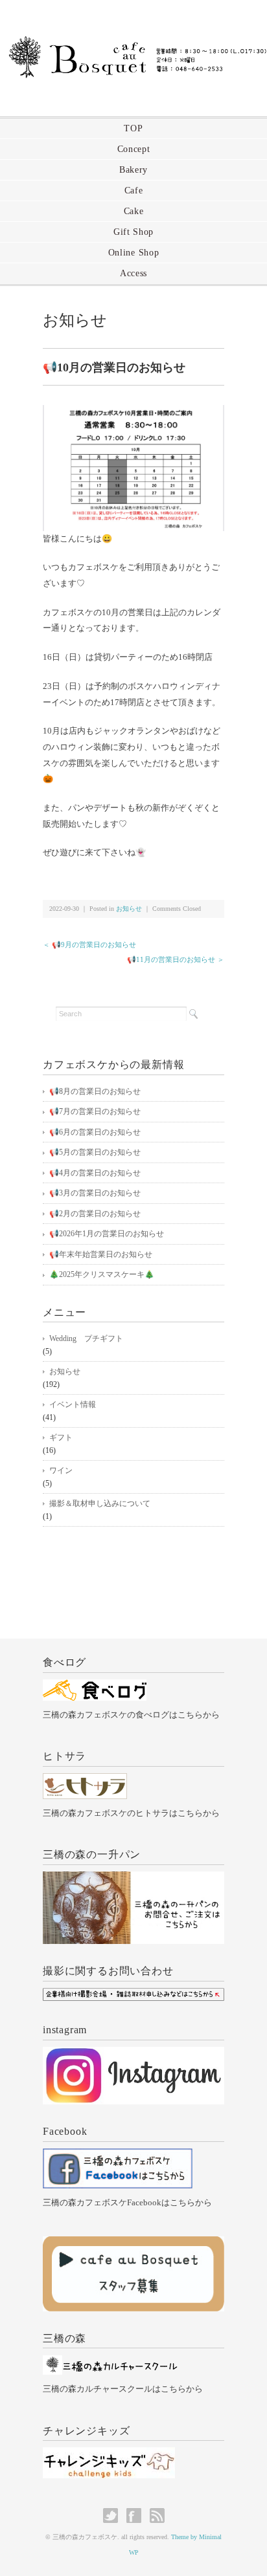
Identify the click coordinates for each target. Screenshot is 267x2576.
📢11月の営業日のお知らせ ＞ (176, 959)
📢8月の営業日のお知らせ (95, 1091)
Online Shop (134, 253)
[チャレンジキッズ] (109, 2455)
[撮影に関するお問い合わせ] (133, 1995)
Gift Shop (133, 232)
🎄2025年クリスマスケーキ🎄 (102, 1274)
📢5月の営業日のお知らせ (95, 1152)
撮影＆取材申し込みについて (100, 1503)
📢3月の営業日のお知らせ (95, 1193)
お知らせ (75, 320)
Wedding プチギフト (86, 1338)
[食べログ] (95, 1687)
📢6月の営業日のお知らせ (95, 1132)
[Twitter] (114, 2516)
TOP (133, 128)
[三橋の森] (110, 2362)
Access (133, 273)
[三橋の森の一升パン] (133, 1879)
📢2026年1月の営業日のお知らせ (107, 1234)
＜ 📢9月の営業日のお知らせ (89, 944)
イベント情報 (73, 1404)
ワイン (61, 1470)
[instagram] (133, 2054)
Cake (134, 211)
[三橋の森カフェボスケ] (133, 43)
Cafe (134, 191)
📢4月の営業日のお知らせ (95, 1173)
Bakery (133, 170)
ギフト (61, 1437)
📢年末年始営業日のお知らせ (101, 1254)
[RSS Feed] (157, 2516)
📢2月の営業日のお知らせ (95, 1214)
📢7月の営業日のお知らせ (95, 1111)
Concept (134, 149)
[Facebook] (118, 2156)
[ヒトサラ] (85, 1781)
